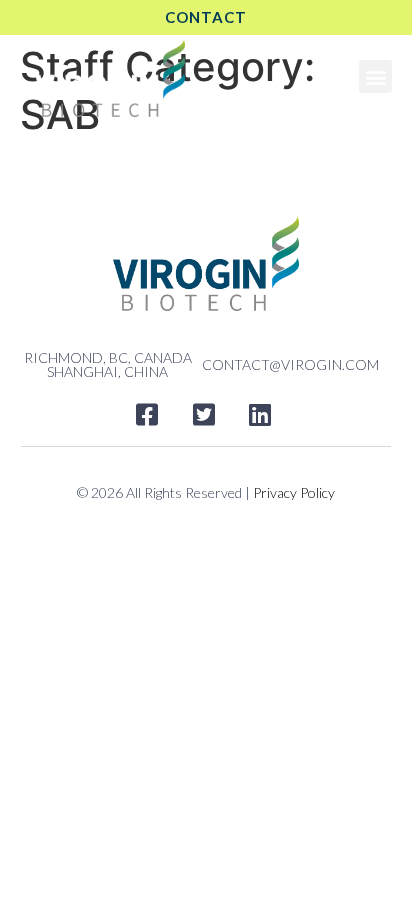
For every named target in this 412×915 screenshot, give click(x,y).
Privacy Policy (294, 492)
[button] (375, 76)
